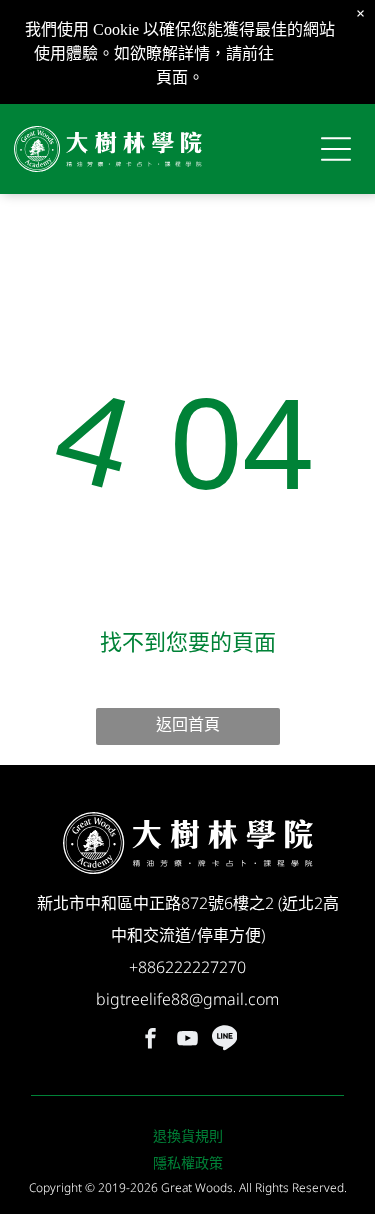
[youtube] (188, 1040)
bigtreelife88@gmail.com (187, 999)
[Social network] (225, 1040)
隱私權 (302, 53)
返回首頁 (188, 724)
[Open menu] (336, 149)
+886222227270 (187, 967)
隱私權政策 (188, 1162)
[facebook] (151, 1040)
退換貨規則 (188, 1135)
